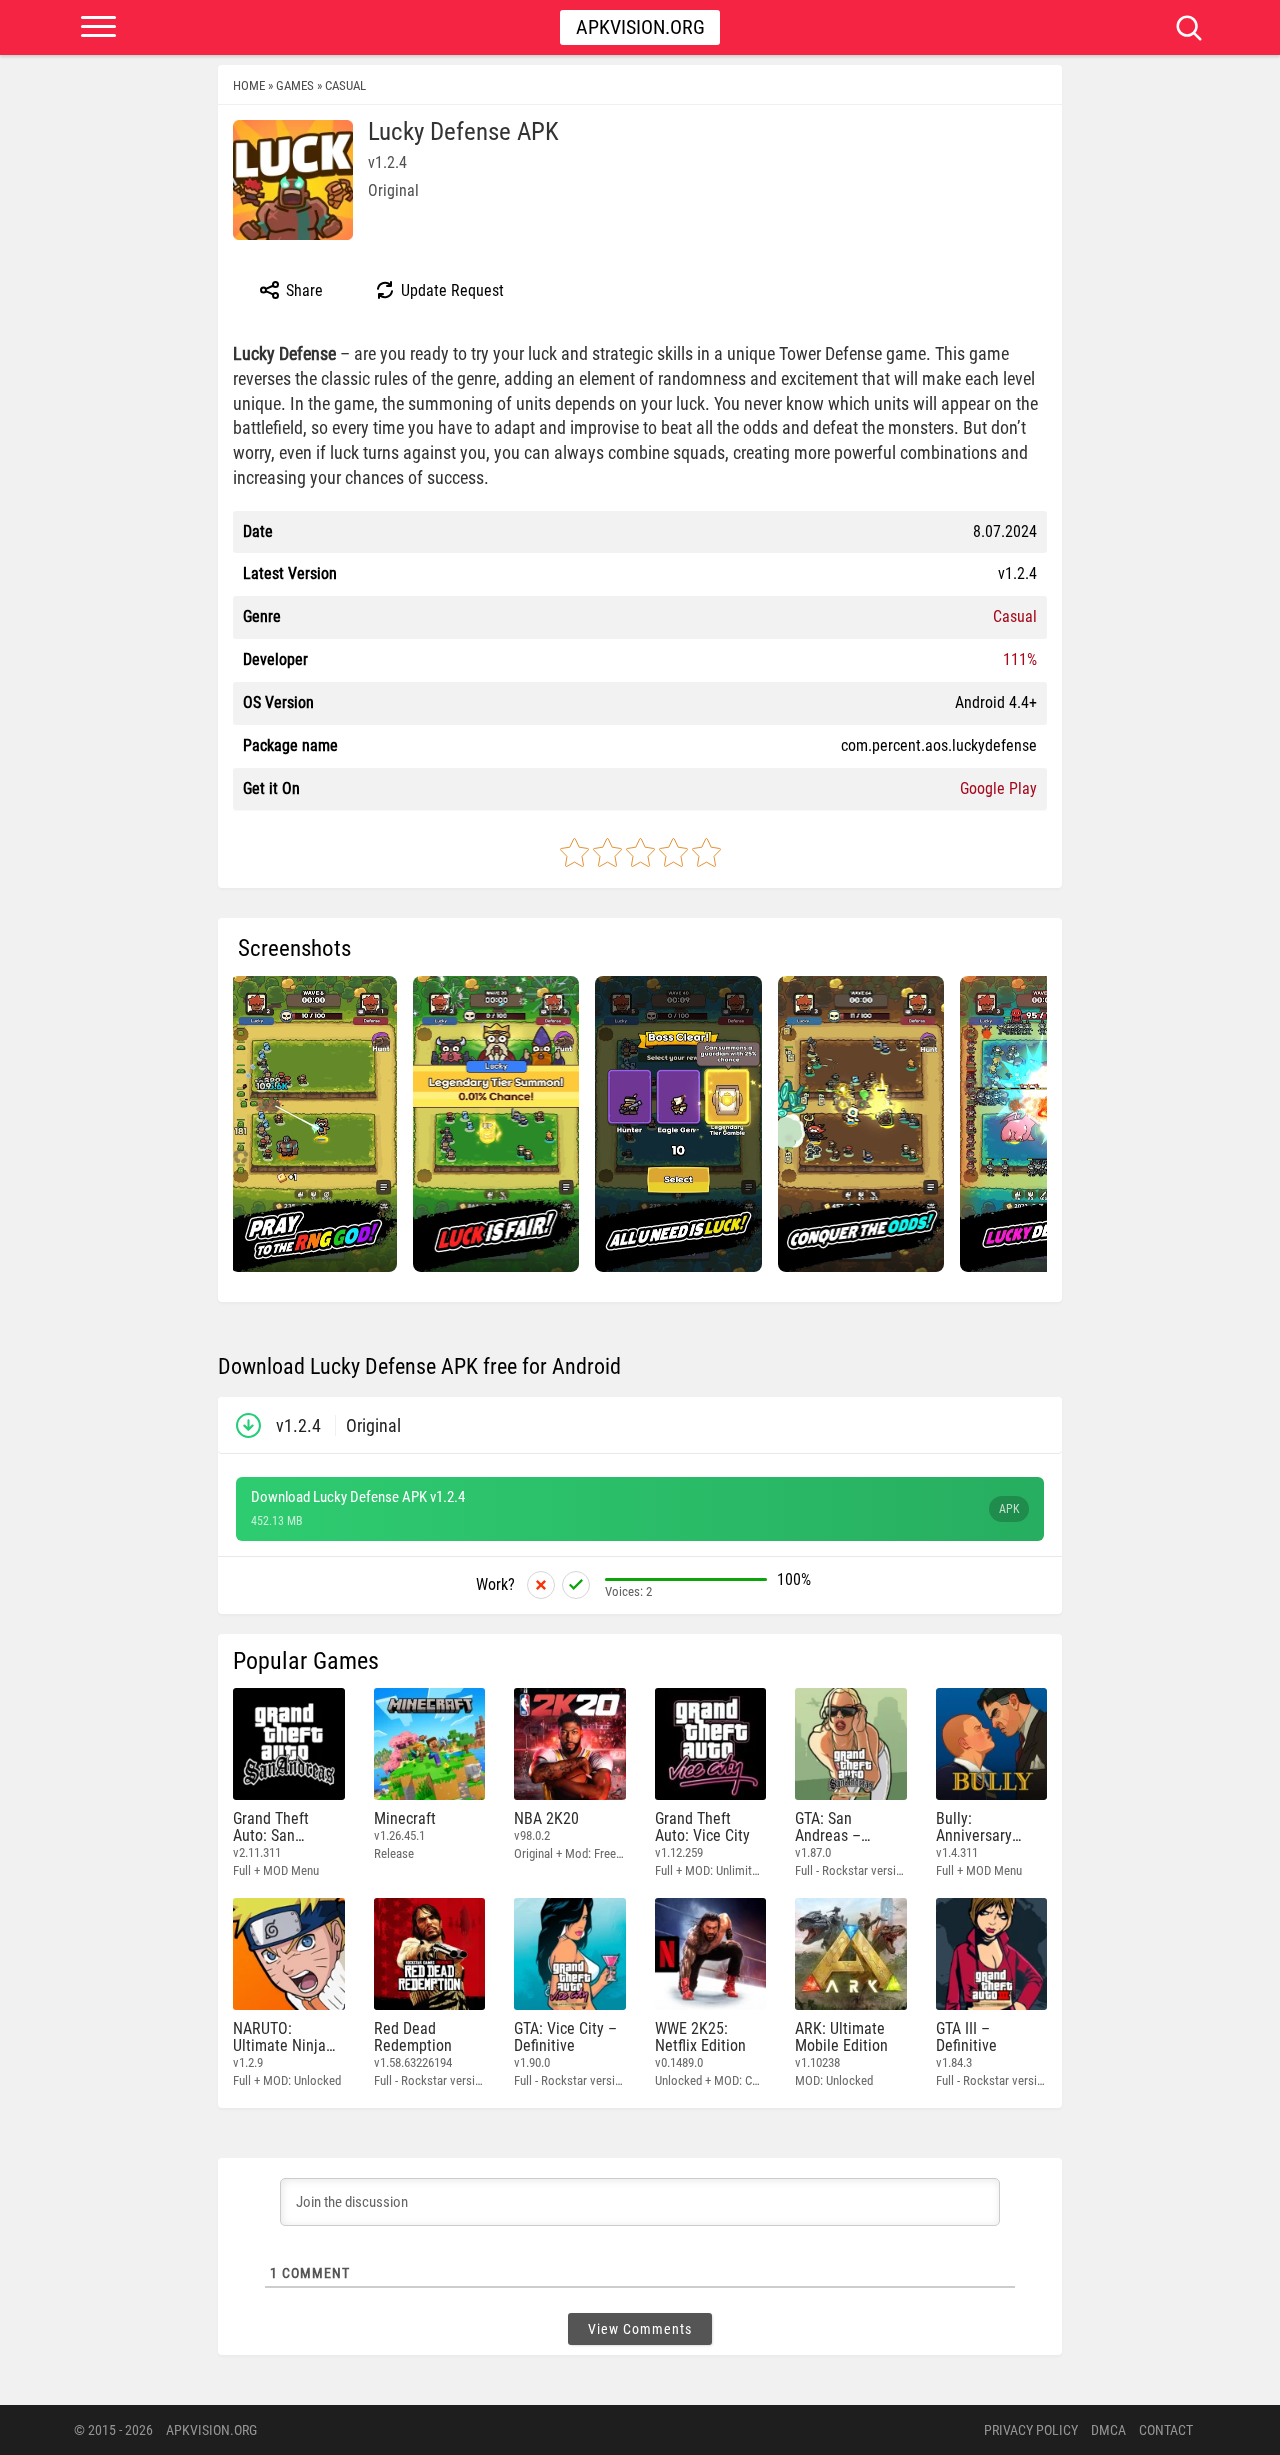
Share (302, 290)
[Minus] (541, 1585)
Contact (1166, 2430)
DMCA (1108, 2430)
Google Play (998, 788)
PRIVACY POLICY (1031, 2430)
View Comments (640, 2329)
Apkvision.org (640, 27)
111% (1020, 659)
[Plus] (576, 1585)
